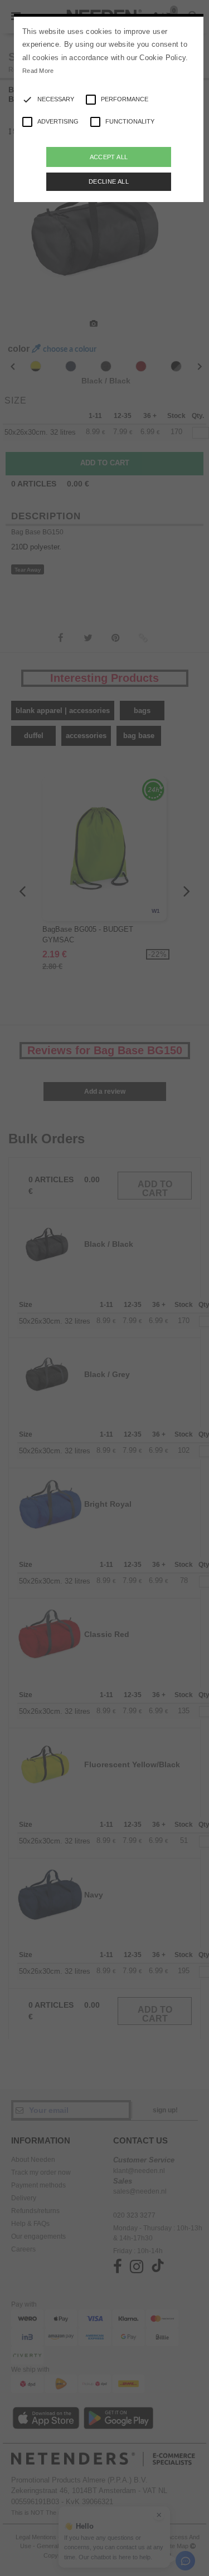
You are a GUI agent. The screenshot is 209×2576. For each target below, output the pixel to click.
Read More (38, 71)
